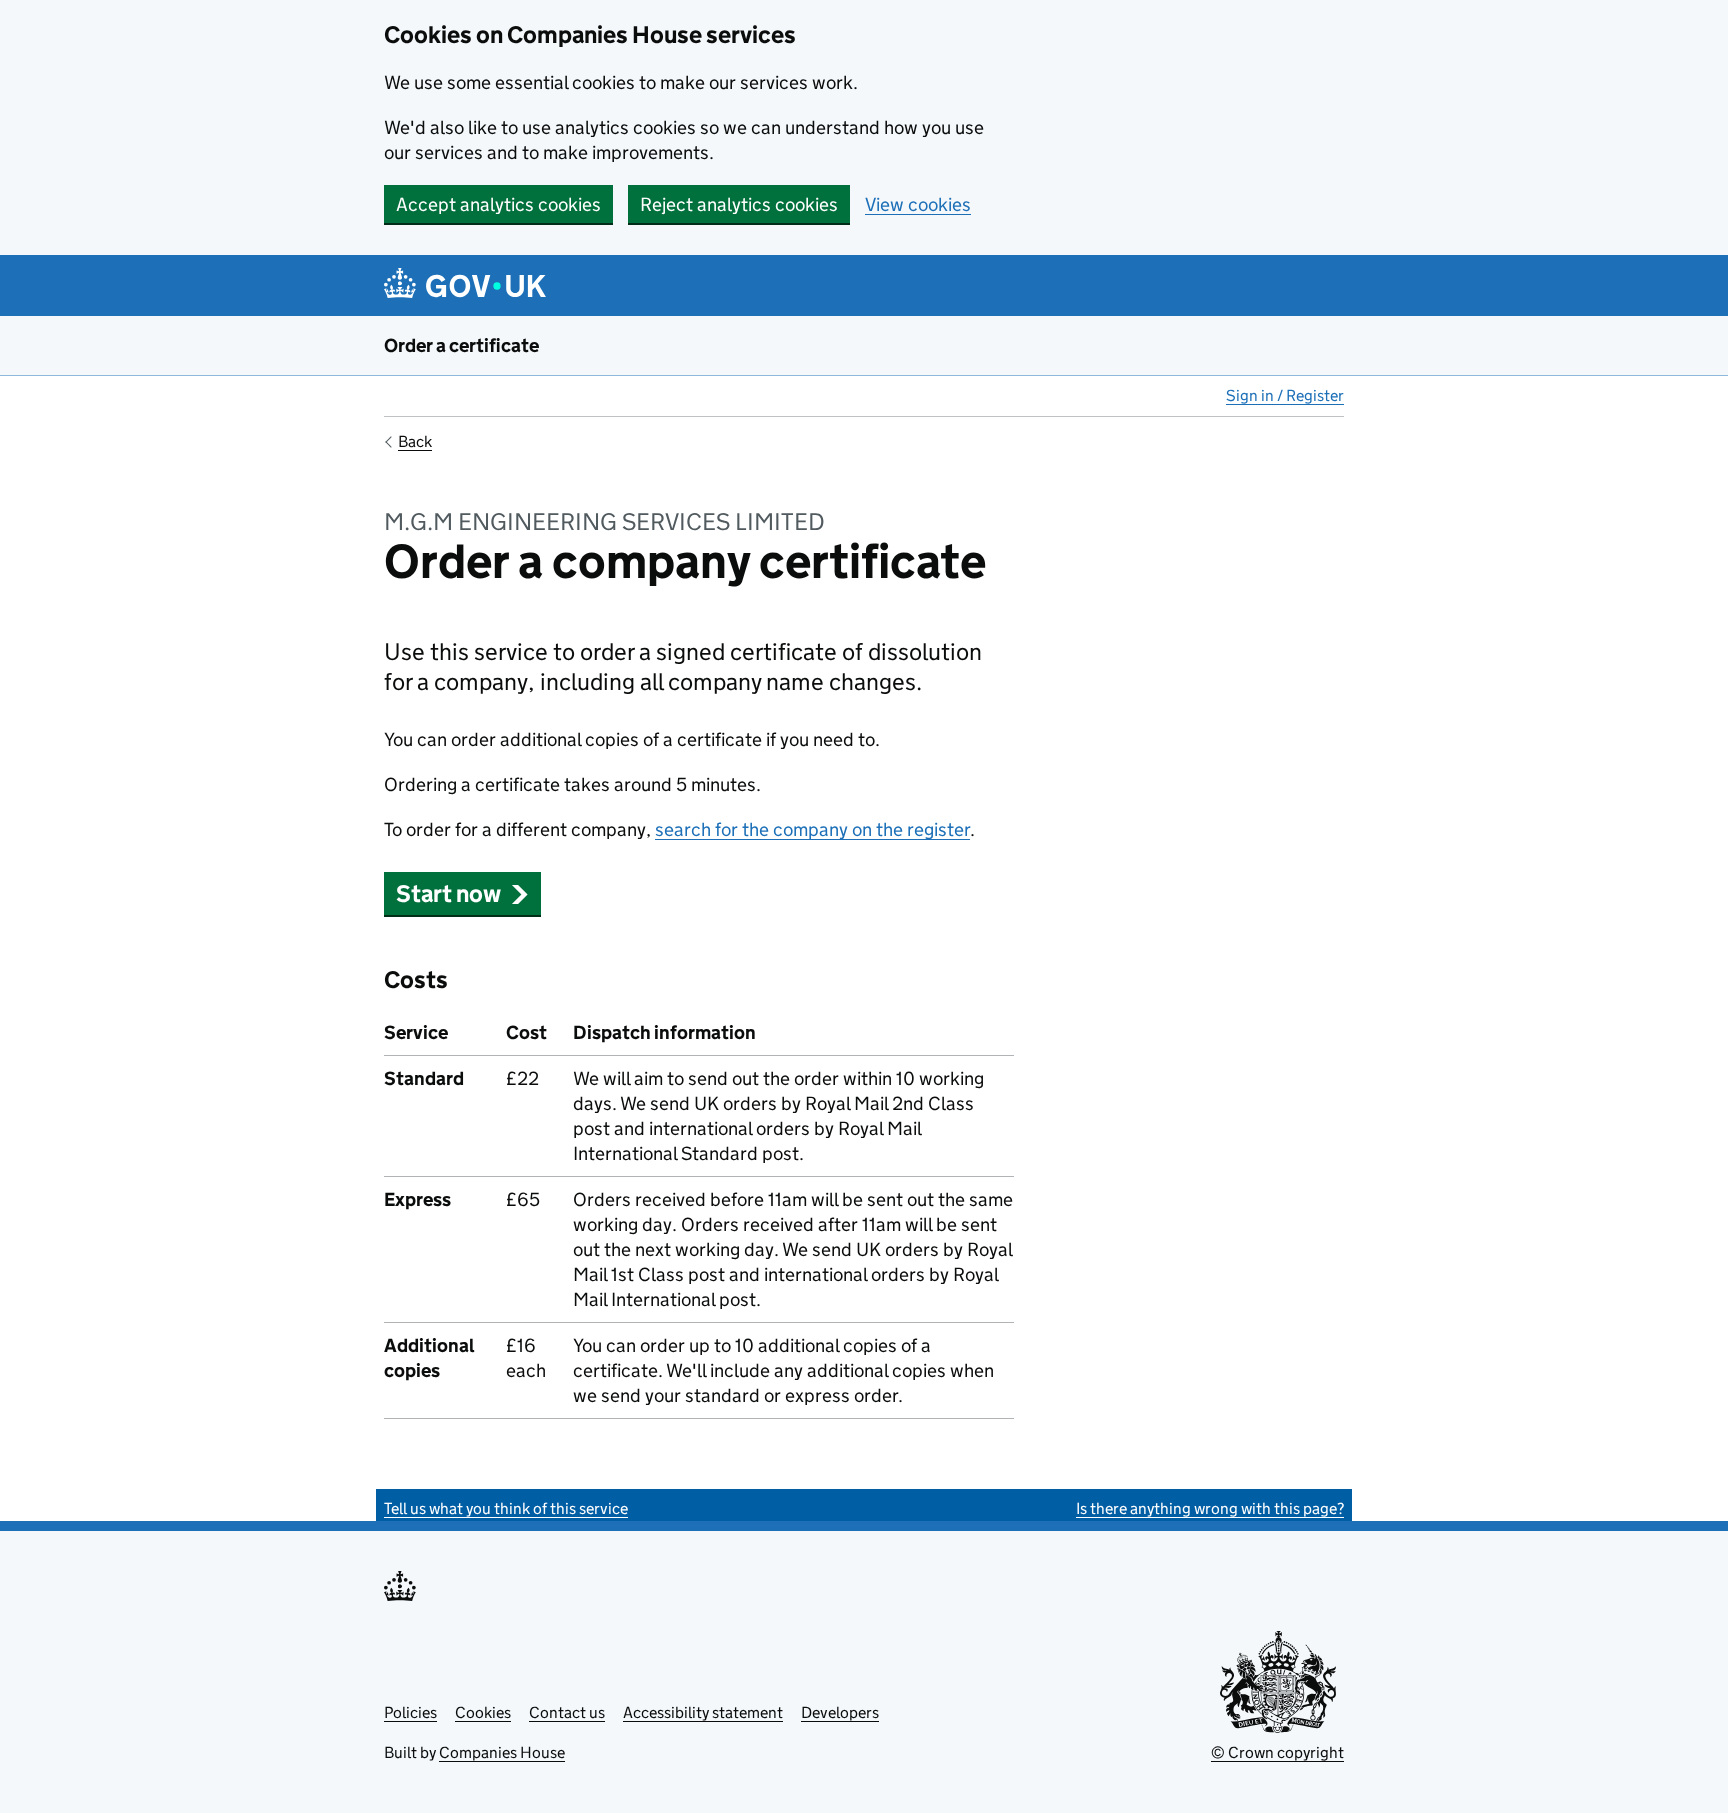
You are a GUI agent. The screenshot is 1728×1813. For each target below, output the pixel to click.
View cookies (918, 204)
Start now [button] (448, 893)
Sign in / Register (1285, 395)
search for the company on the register (812, 829)
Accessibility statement (703, 1712)
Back (415, 441)
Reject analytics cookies (739, 204)
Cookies (483, 1712)
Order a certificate (461, 345)
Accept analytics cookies (498, 204)
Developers (840, 1712)
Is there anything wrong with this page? (1210, 1508)
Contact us (567, 1712)
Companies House (502, 1752)
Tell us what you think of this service (506, 1508)
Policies (410, 1712)
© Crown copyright (1277, 1752)
